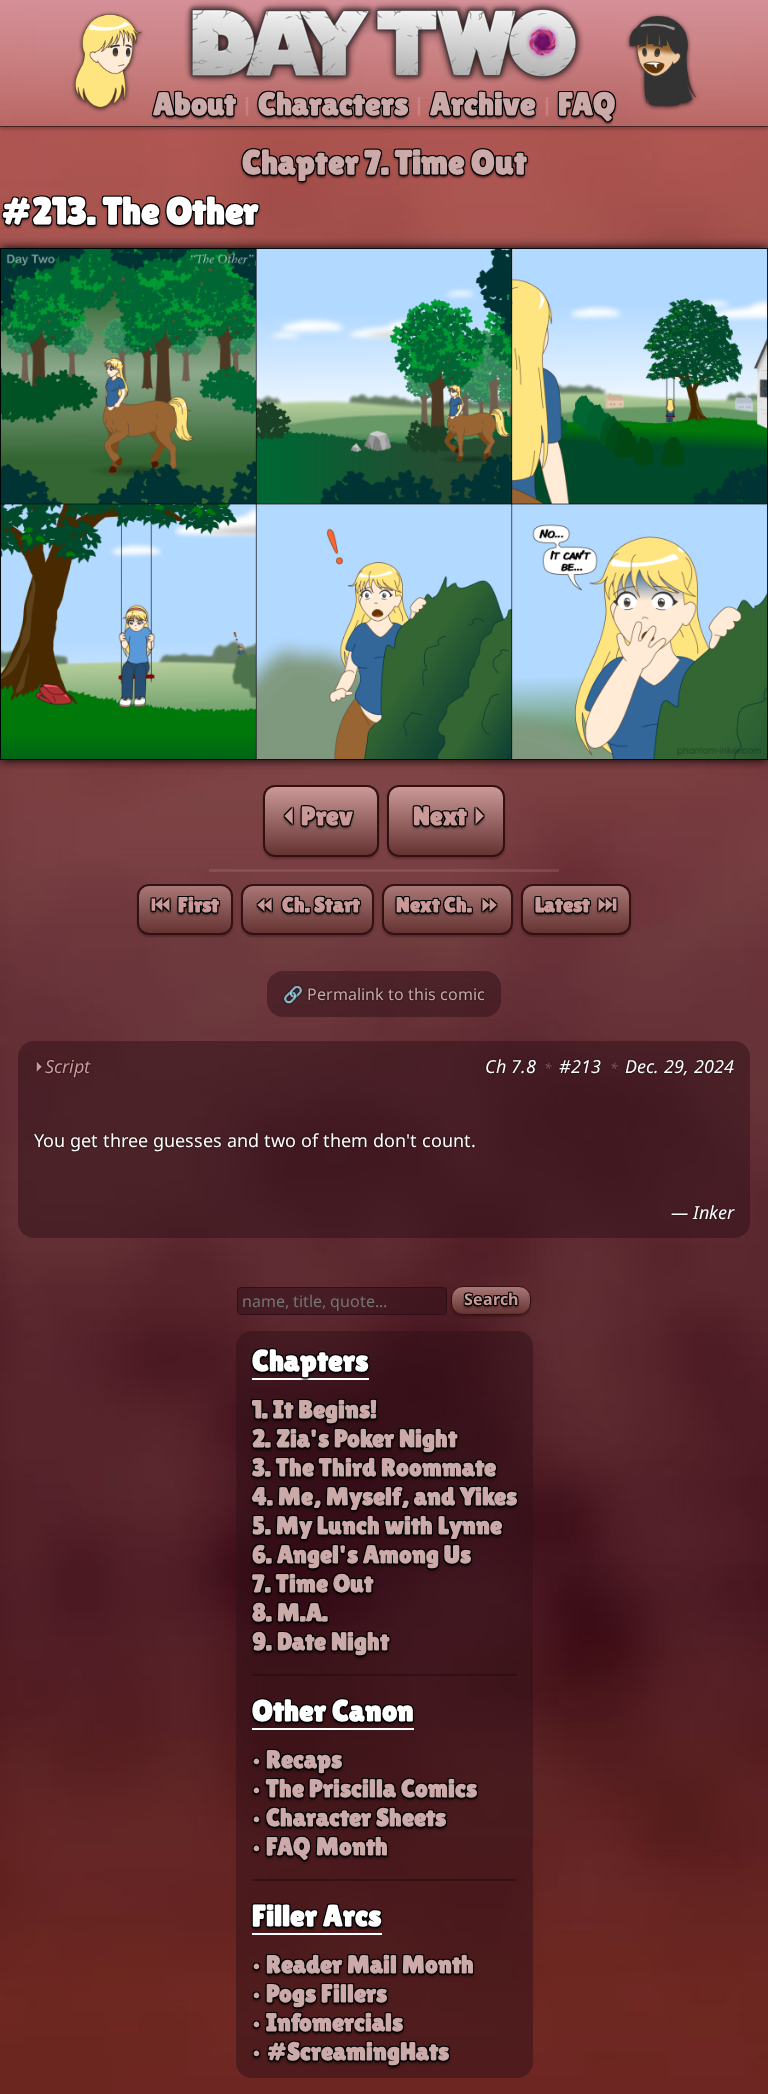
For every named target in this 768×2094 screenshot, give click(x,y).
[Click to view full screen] (384, 754)
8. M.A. (290, 1612)
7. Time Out (312, 1583)
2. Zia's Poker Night (354, 1438)
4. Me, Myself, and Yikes (384, 1496)
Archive (483, 103)
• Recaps (297, 1759)
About (194, 103)
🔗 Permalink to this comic (384, 994)
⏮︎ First (185, 905)
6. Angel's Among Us (361, 1554)
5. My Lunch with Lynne (377, 1525)
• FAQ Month (320, 1846)
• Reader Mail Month (363, 1964)
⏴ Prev (317, 816)
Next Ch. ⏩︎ (447, 905)
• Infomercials (327, 2022)
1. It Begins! (314, 1409)
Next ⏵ (450, 816)
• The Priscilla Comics (364, 1788)
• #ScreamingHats (350, 2051)
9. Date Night (320, 1641)
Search (491, 1299)
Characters (333, 103)
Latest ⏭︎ (576, 905)
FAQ (587, 103)
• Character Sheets (349, 1817)
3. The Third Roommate (374, 1467)
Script (62, 1066)
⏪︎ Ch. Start (307, 905)
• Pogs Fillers (319, 1993)
